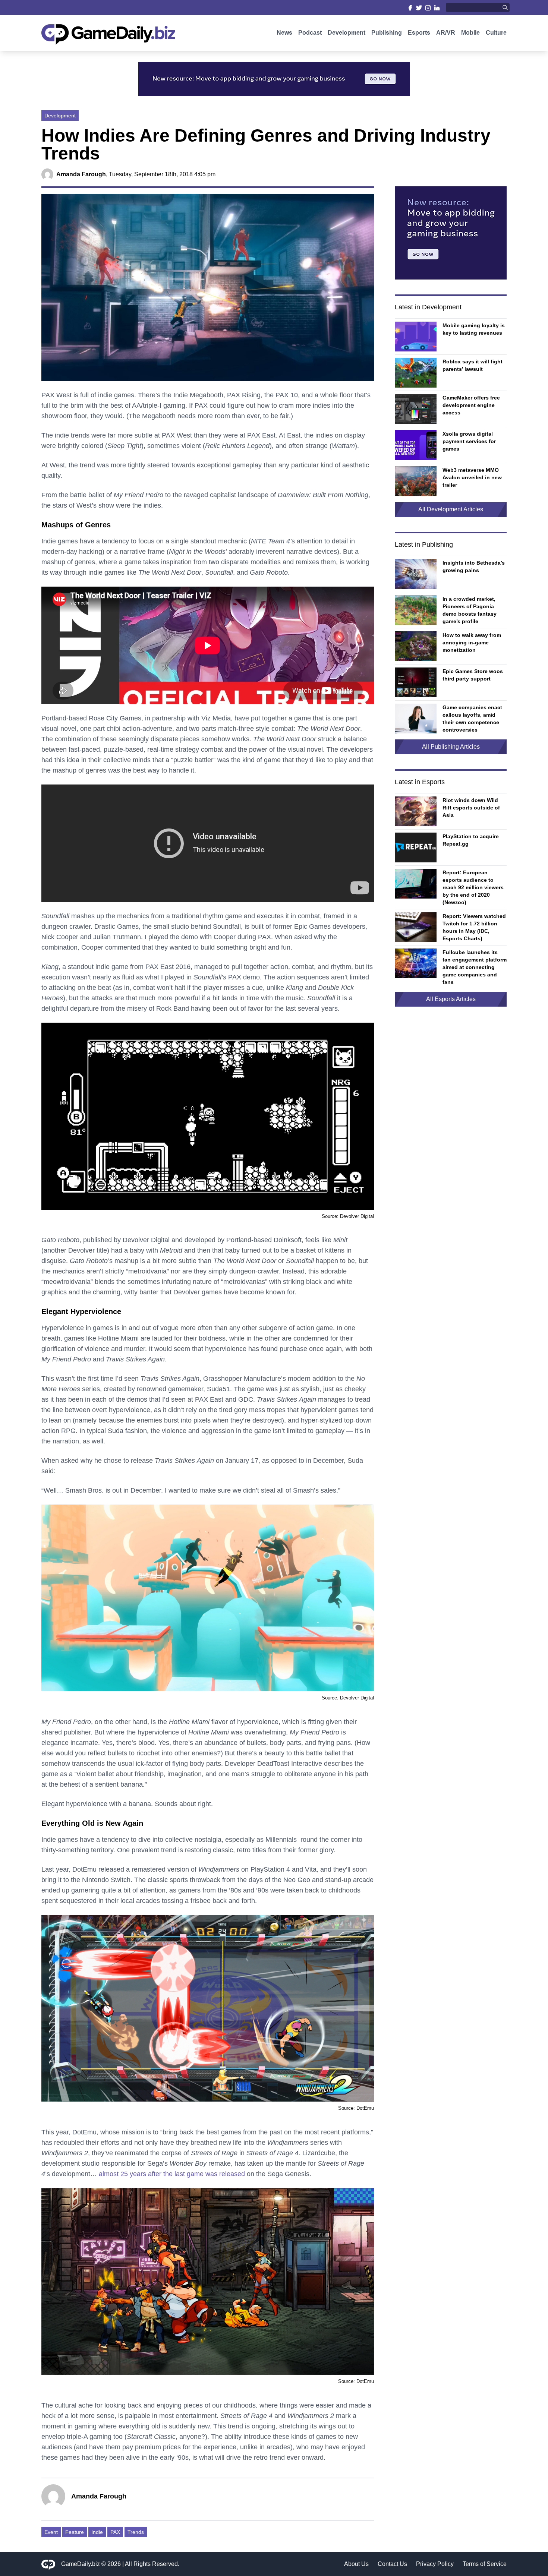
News (284, 33)
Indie (97, 2532)
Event (51, 2532)
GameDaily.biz (81, 2564)
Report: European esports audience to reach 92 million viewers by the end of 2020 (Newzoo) (473, 887)
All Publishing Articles (451, 747)
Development (347, 33)
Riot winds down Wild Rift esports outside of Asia (471, 808)
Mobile (470, 33)
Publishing (387, 33)
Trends (136, 2532)
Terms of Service (485, 2564)
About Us (356, 2564)
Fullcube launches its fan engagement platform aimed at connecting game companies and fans (475, 967)
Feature (75, 2532)
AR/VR (446, 33)
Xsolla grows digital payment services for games (469, 441)
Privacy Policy (435, 2564)
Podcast (310, 33)
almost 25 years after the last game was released (172, 2174)
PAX (115, 2532)
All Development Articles (451, 509)
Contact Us (392, 2564)
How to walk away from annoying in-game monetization (472, 643)
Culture (496, 33)
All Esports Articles (451, 999)
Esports (419, 33)
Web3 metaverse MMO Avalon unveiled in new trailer (472, 477)
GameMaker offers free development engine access (471, 405)
